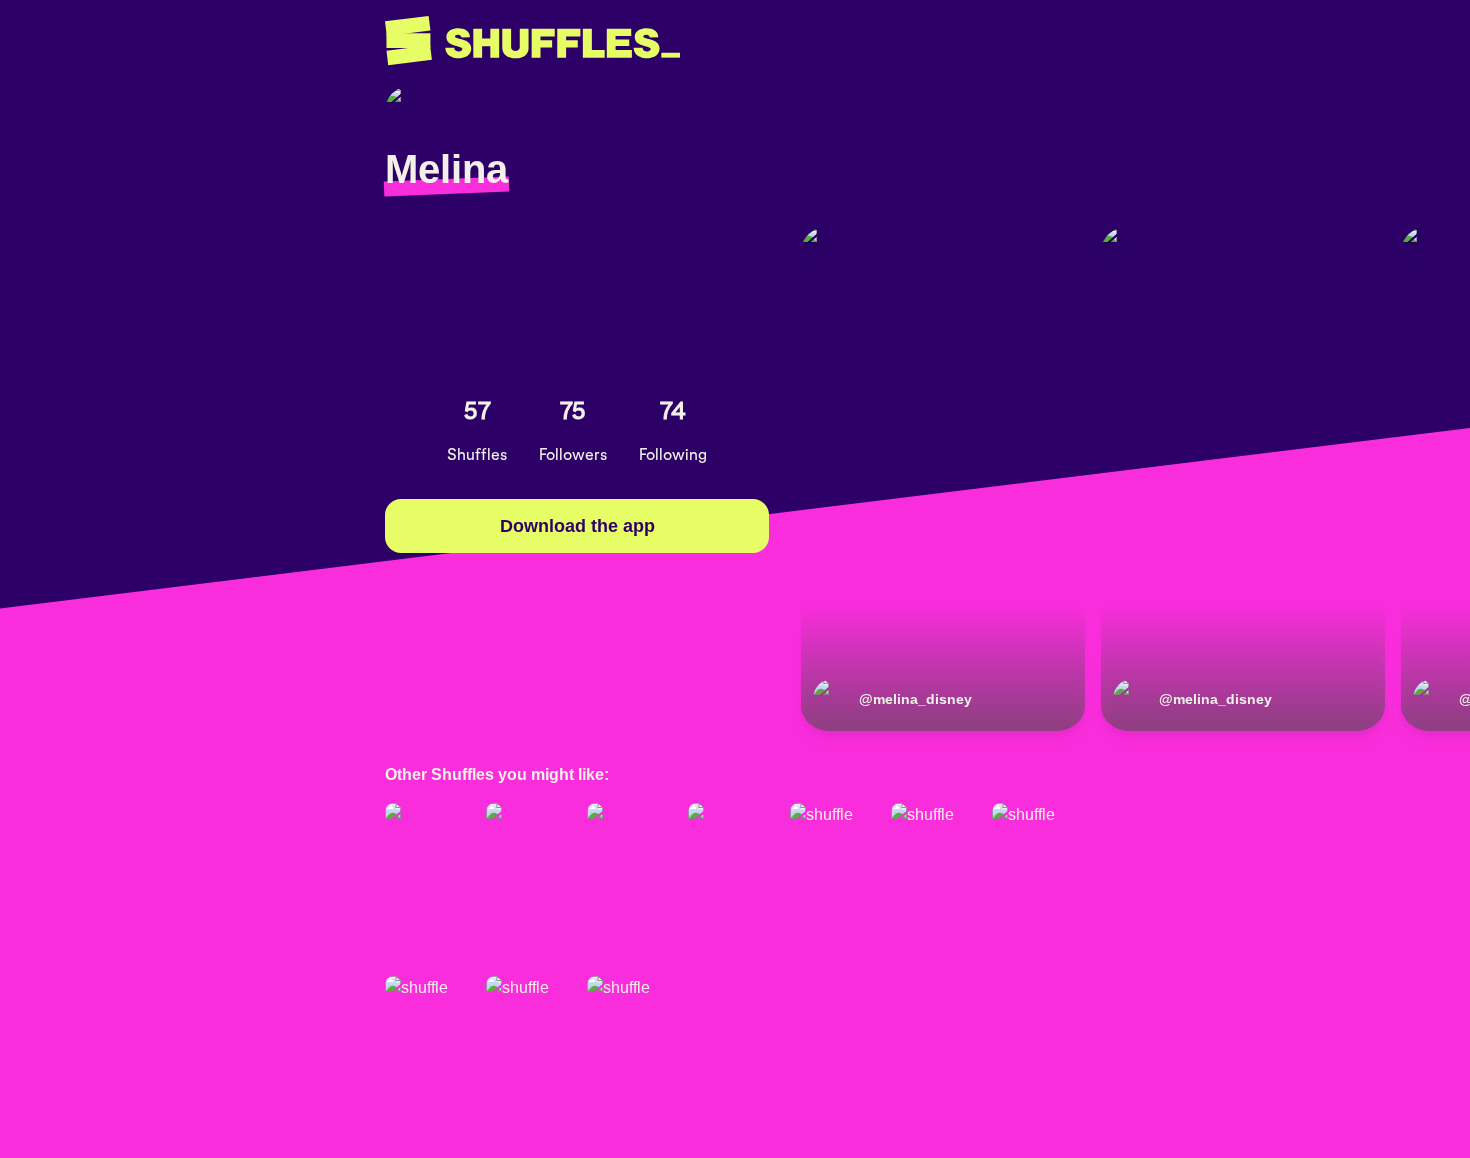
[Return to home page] (532, 41)
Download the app (577, 526)
